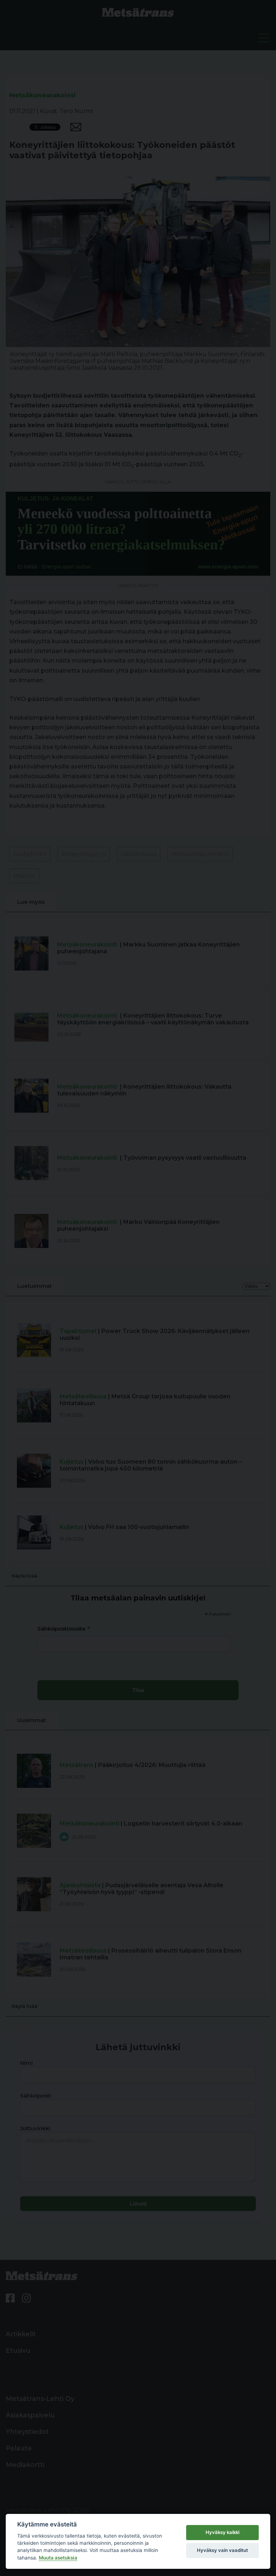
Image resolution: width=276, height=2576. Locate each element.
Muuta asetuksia (58, 2558)
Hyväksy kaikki (222, 2532)
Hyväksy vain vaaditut (222, 2550)
